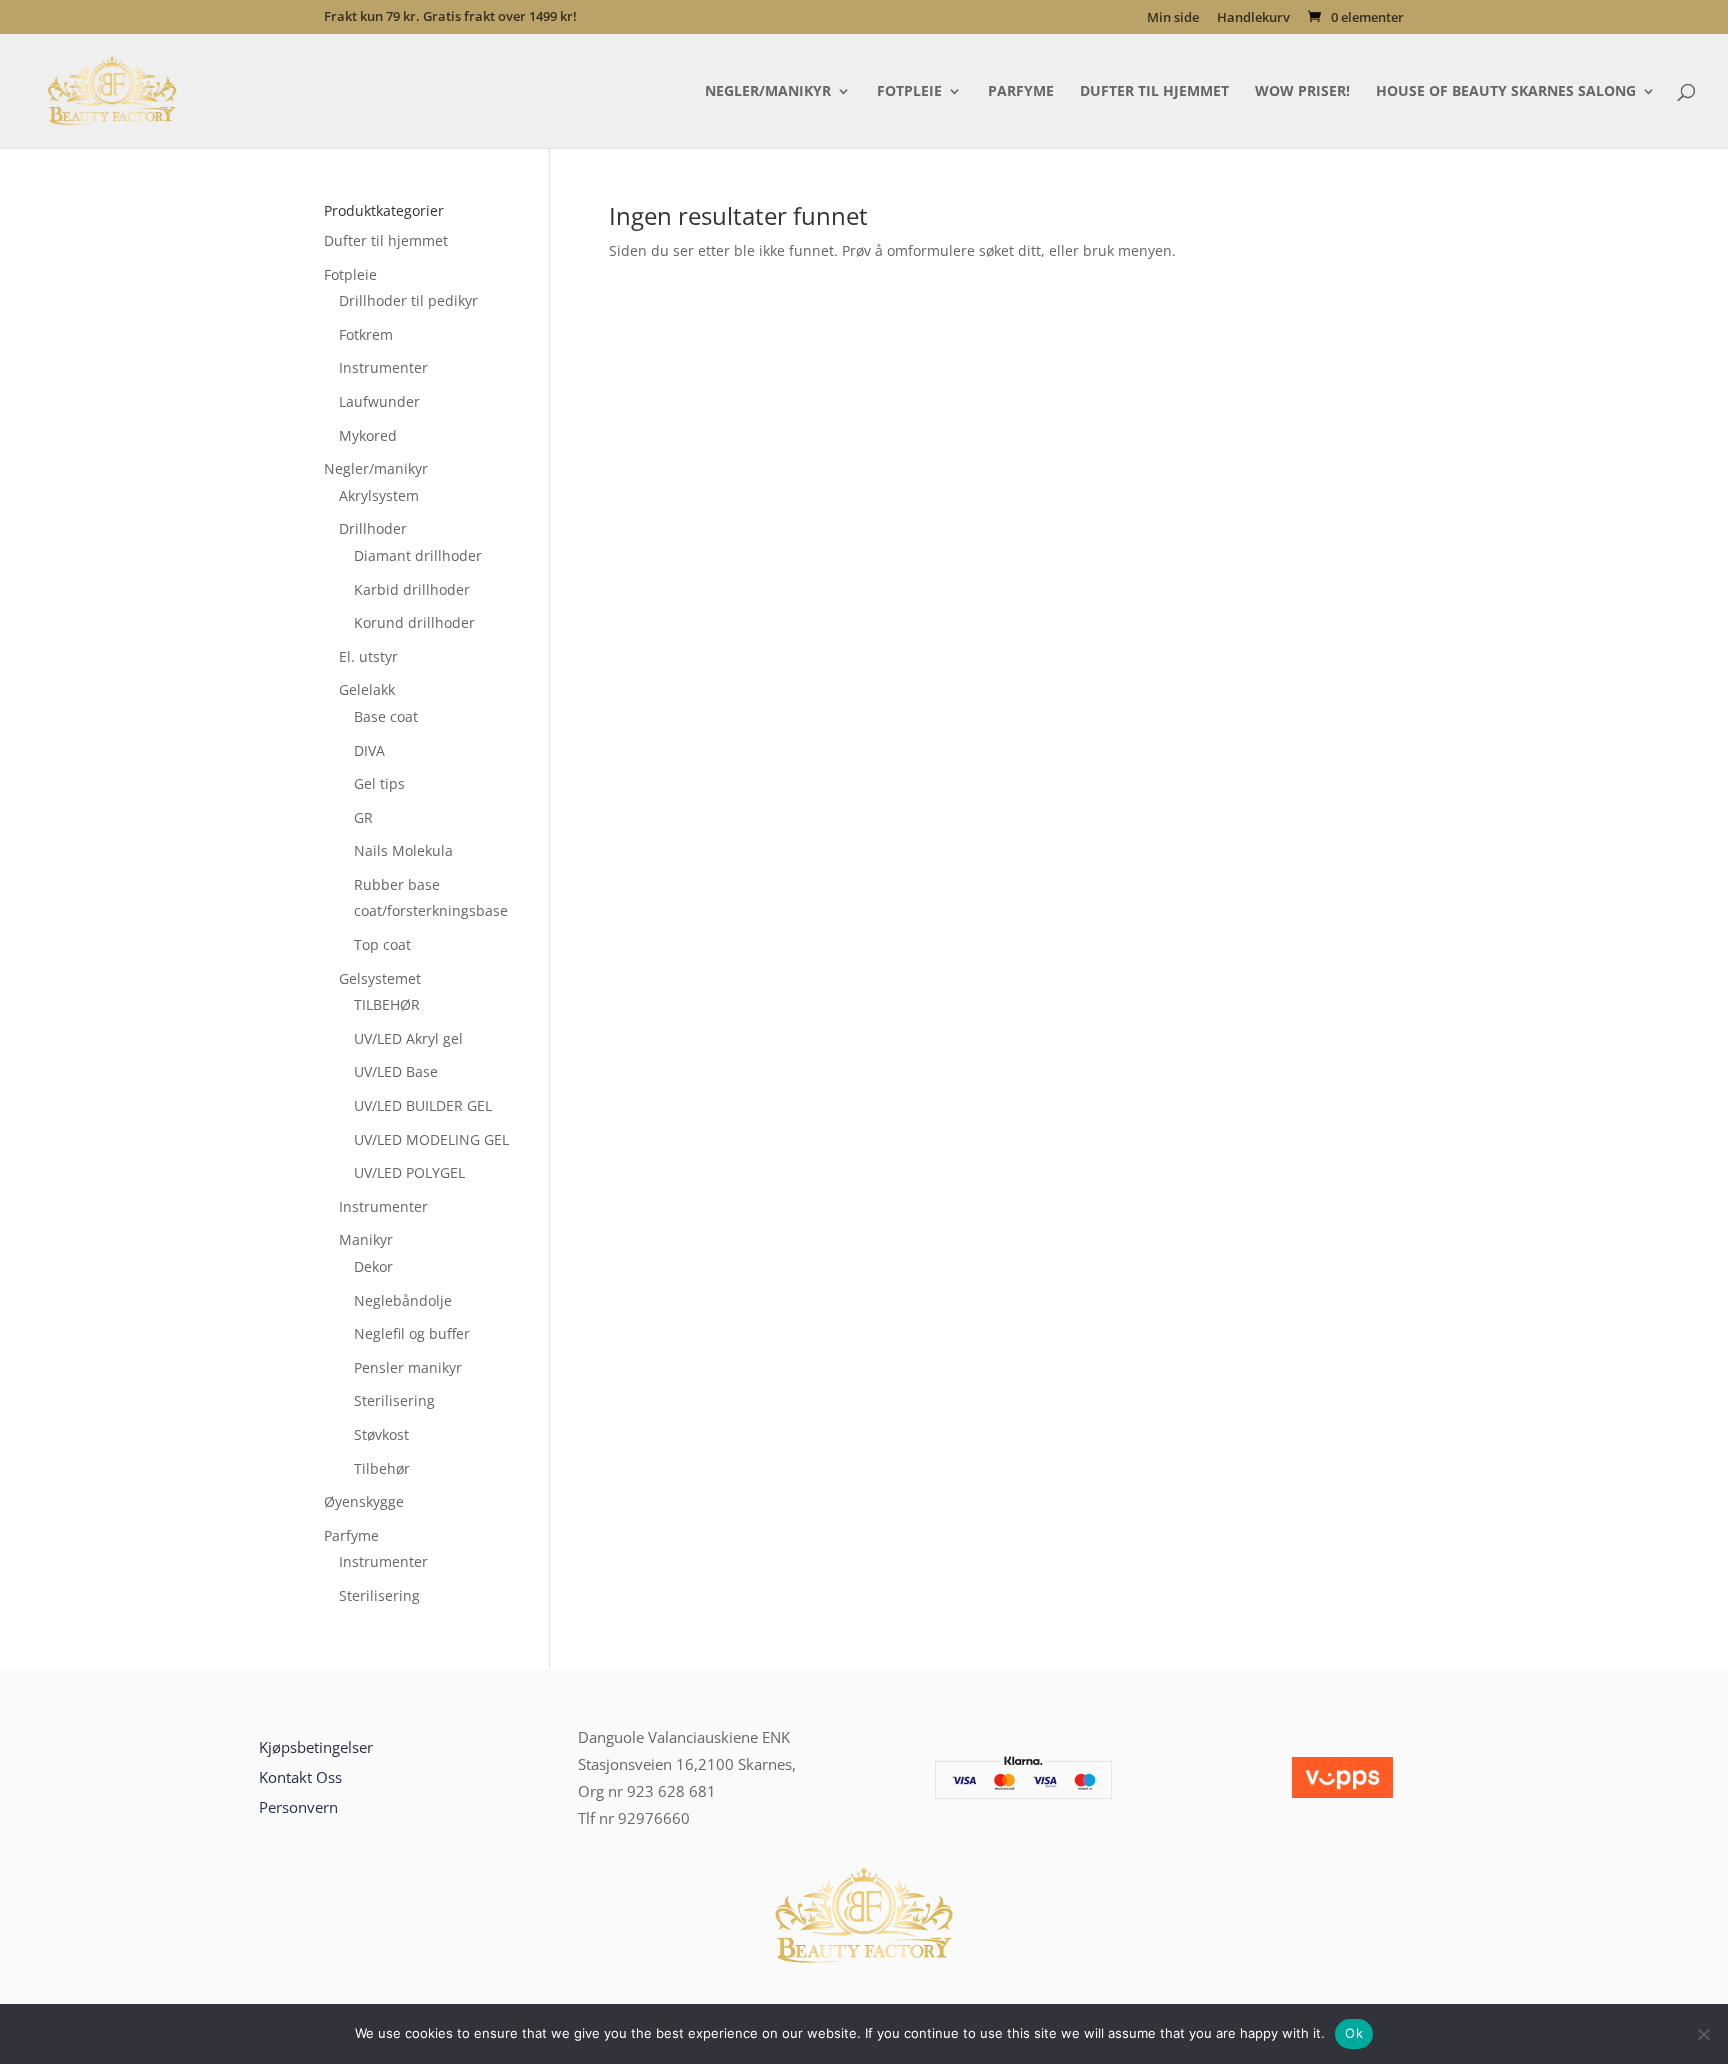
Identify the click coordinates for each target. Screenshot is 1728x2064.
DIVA (369, 750)
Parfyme (351, 1535)
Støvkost (381, 1434)
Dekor (373, 1266)
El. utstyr (368, 656)
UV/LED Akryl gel (408, 1038)
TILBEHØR (387, 1004)
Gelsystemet (380, 978)
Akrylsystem (379, 495)
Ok (1354, 2033)
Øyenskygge (364, 1501)
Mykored (368, 435)
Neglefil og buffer (412, 1333)
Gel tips (379, 783)
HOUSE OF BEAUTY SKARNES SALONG (1506, 92)
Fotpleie (350, 274)
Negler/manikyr (376, 468)
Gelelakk (367, 689)
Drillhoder (373, 528)
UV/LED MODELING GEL (431, 1139)
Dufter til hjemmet (386, 240)
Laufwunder (379, 401)
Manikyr (366, 1239)
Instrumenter (383, 367)
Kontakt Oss (300, 1777)
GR (363, 817)
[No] (1703, 2034)
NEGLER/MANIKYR (768, 92)
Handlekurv (1253, 18)
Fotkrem (366, 334)
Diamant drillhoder (418, 555)
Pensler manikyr (408, 1367)
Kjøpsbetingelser (316, 1747)
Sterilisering (394, 1400)
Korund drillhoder (414, 622)
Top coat (382, 944)
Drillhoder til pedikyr (408, 300)
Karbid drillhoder (412, 589)
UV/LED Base (396, 1071)
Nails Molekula (403, 850)
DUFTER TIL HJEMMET (1154, 92)
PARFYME (1021, 92)
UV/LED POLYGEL (409, 1172)
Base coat (386, 716)
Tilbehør (382, 1468)
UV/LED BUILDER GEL (423, 1105)
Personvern (298, 1807)
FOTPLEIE (909, 92)
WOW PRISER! (1302, 92)
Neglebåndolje (403, 1300)
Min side (1173, 18)
